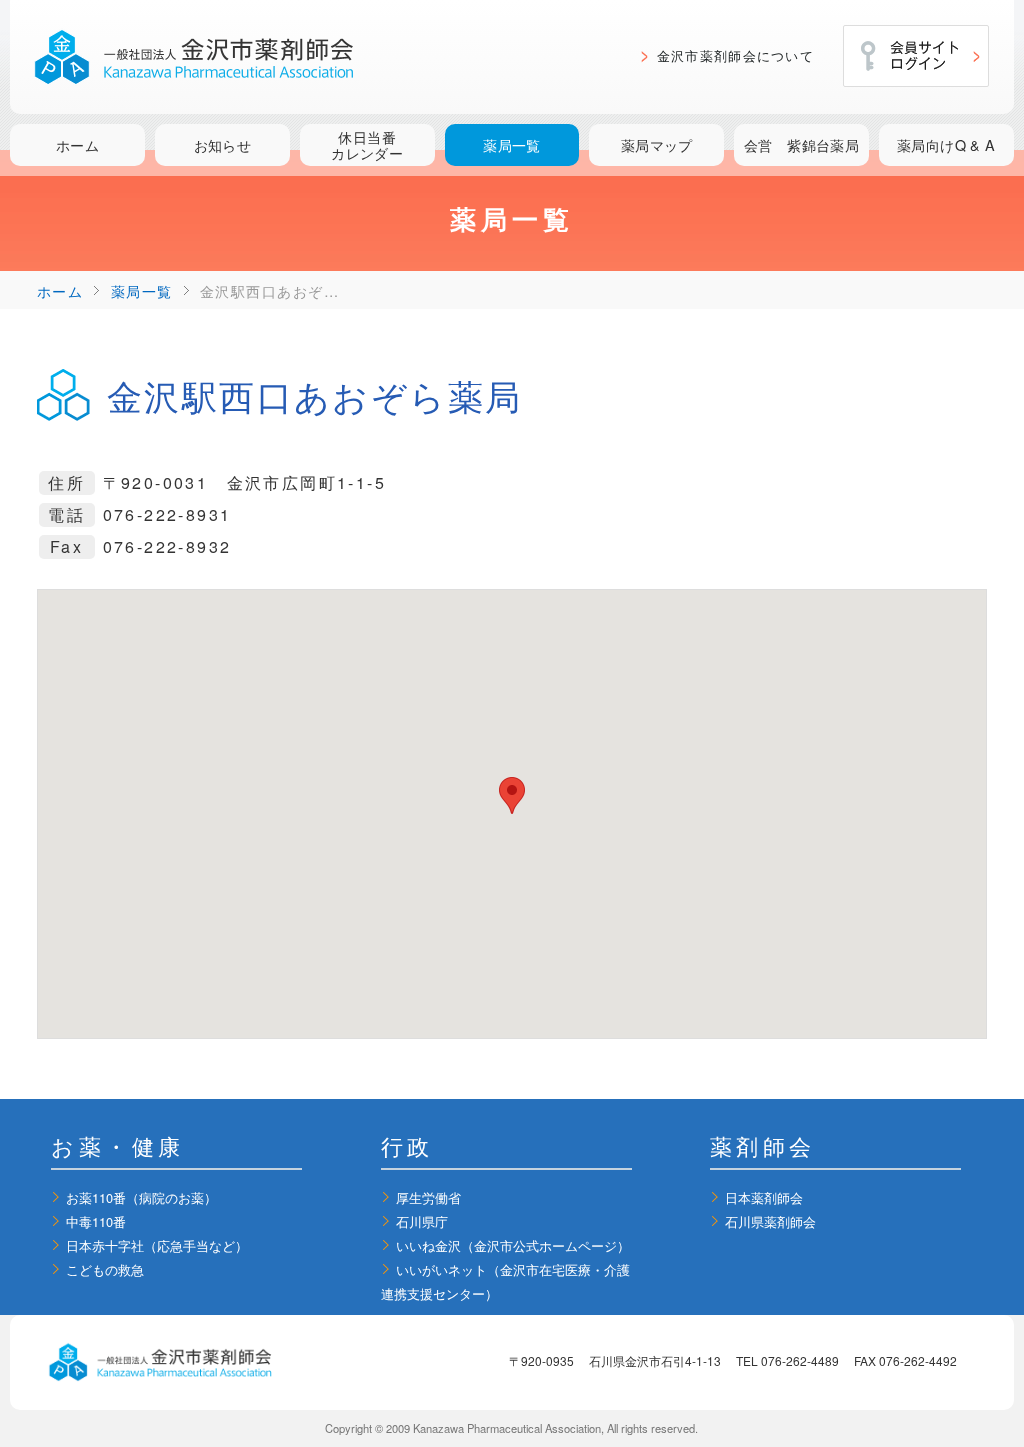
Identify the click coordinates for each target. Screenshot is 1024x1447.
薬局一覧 (512, 144)
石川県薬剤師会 (770, 1221)
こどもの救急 (105, 1269)
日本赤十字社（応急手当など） (157, 1245)
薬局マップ (657, 144)
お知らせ (223, 144)
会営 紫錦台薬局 (801, 144)
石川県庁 (422, 1221)
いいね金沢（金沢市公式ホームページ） (513, 1245)
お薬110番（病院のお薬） (141, 1197)
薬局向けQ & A (946, 144)
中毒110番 (96, 1221)
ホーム (77, 144)
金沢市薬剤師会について (735, 55)
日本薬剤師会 (764, 1197)
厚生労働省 (428, 1197)
